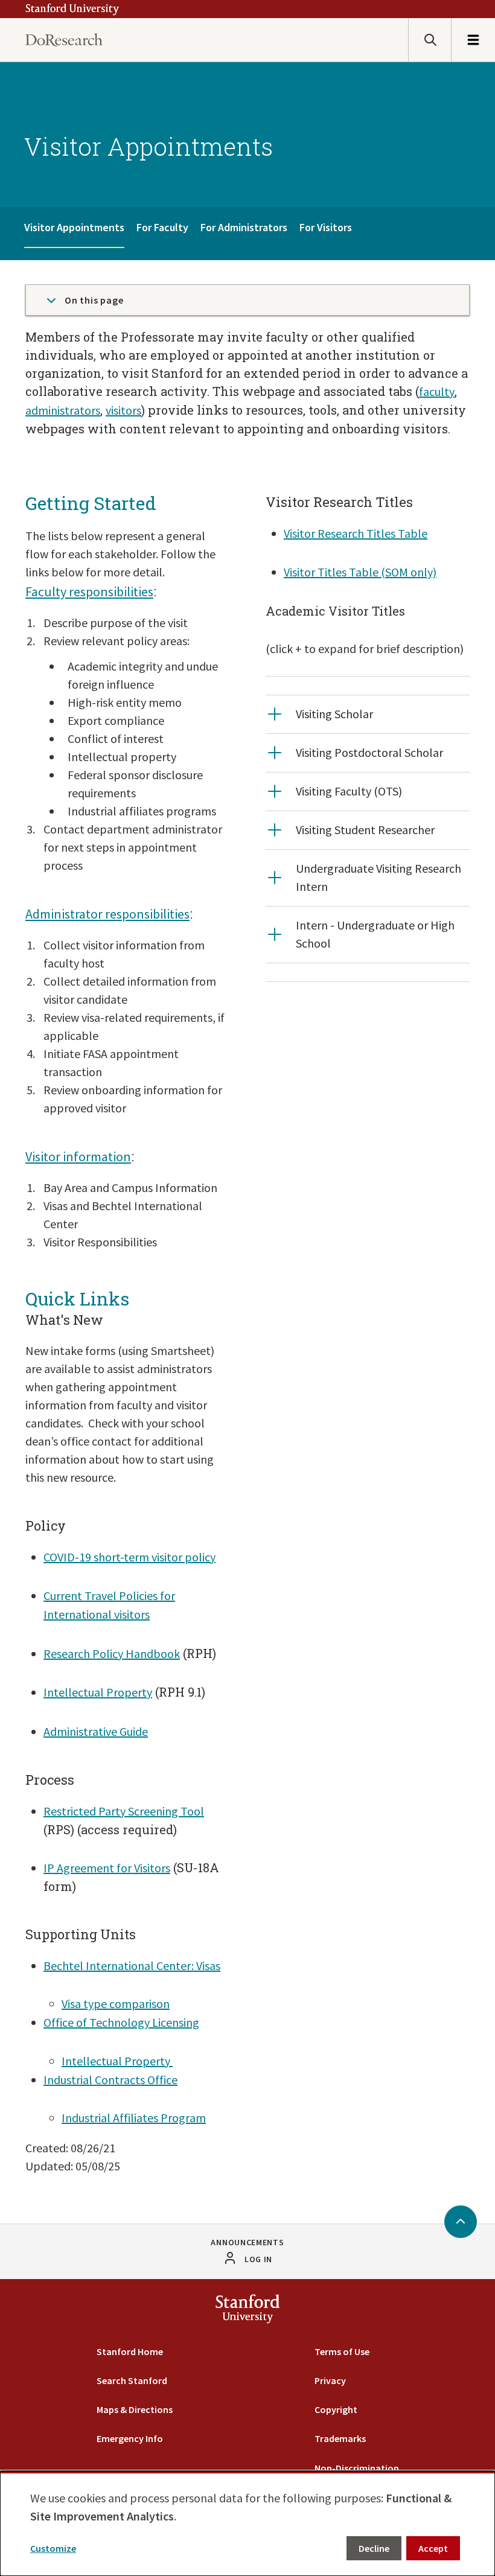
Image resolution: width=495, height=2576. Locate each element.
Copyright (336, 2409)
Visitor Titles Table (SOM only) (360, 572)
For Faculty (162, 227)
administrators (63, 410)
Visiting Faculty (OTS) (349, 791)
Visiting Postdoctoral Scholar (369, 752)
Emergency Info (130, 2438)
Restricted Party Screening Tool (124, 1811)
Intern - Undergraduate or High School (375, 934)
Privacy (330, 2380)
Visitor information (78, 1156)
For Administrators (244, 227)
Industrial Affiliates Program (134, 2118)
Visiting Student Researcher (365, 830)
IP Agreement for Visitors (107, 1868)
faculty (437, 391)
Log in (258, 2259)
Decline (374, 2548)
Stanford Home (130, 2351)
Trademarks (340, 2438)
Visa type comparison (116, 2004)
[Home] (64, 40)
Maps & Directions (135, 2409)
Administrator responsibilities (107, 914)
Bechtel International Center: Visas (132, 1965)
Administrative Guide (96, 1731)
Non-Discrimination (357, 2468)
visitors (123, 410)
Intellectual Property (98, 1692)
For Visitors (326, 227)
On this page (94, 300)
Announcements (247, 2242)
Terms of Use (342, 2351)
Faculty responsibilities (89, 591)
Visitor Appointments (74, 227)
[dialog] (247, 2523)
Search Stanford (132, 2380)
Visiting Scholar (334, 714)
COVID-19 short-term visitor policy (129, 1557)
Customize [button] (53, 2548)
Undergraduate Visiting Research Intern (378, 877)
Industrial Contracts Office (110, 2080)
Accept (433, 2548)
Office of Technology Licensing (121, 2022)
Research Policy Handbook (112, 1653)
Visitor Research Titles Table (356, 533)
